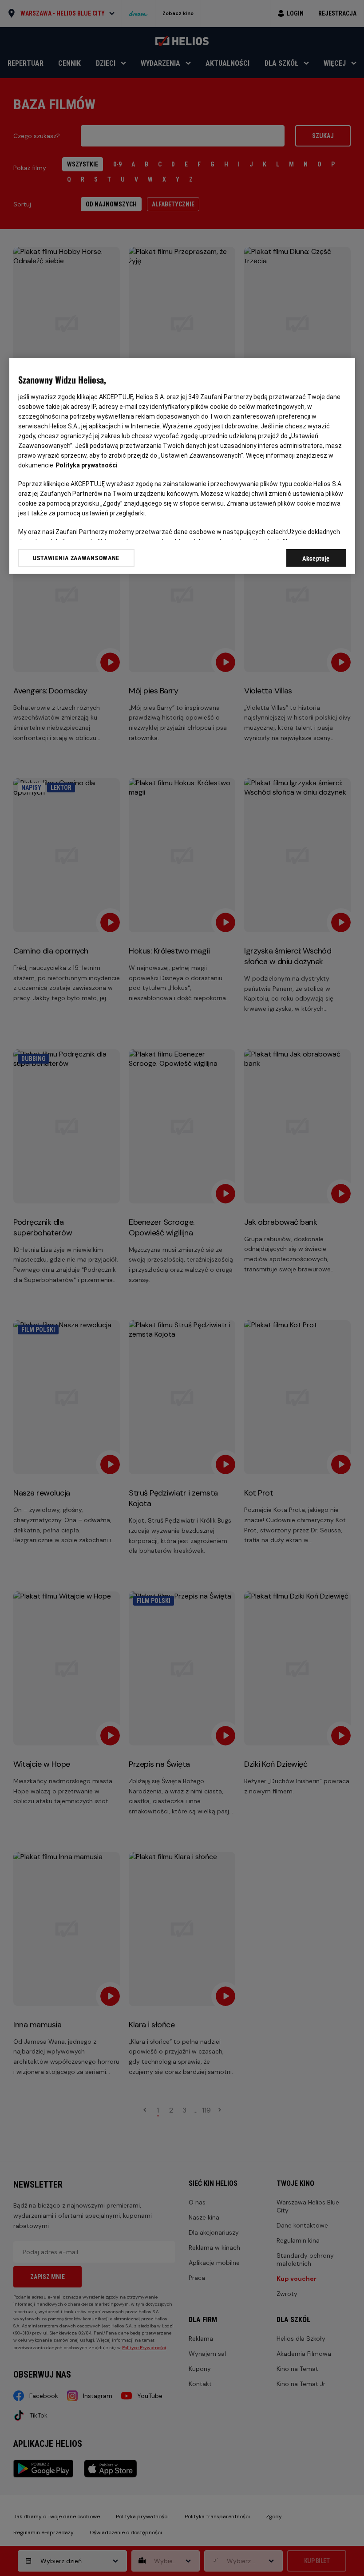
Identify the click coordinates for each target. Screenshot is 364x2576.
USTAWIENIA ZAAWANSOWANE (76, 558)
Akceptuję (316, 558)
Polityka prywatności (87, 465)
